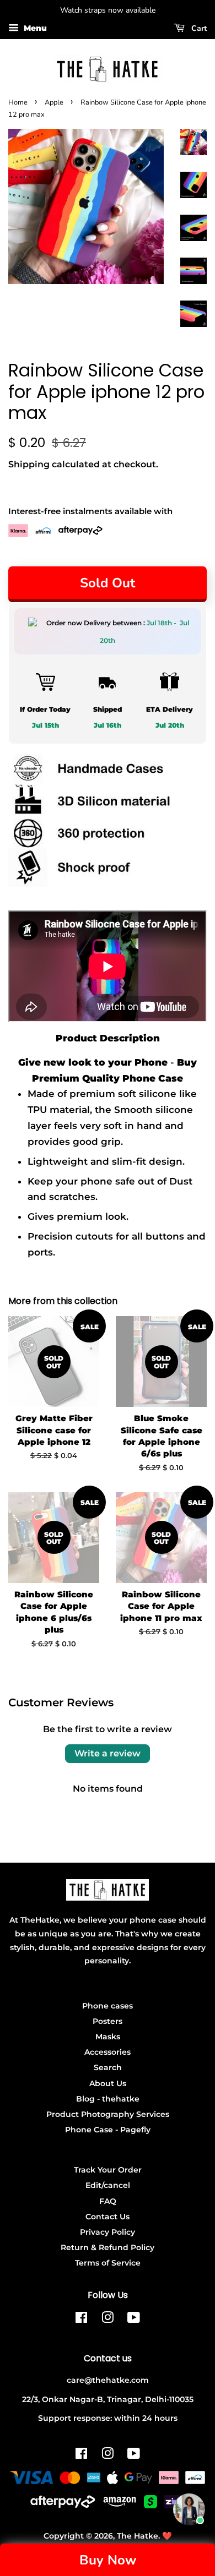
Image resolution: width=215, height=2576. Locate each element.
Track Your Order (108, 2170)
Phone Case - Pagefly (108, 2130)
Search (108, 2067)
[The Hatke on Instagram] (108, 2320)
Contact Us (108, 2217)
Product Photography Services (108, 2114)
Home (18, 102)
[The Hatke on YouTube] (134, 2320)
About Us (108, 2083)
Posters (108, 2021)
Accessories (108, 2052)
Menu (34, 28)
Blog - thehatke (108, 2099)
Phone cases (108, 2006)
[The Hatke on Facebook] (81, 2320)
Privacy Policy (108, 2232)
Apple (54, 102)
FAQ (108, 2201)
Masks (108, 2037)
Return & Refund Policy (108, 2247)
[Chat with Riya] (189, 2509)
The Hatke (138, 2536)
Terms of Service (108, 2263)
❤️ (167, 2536)
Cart (198, 28)
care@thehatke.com (108, 2380)
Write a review (108, 1753)
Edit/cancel (108, 2185)
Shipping (29, 464)
